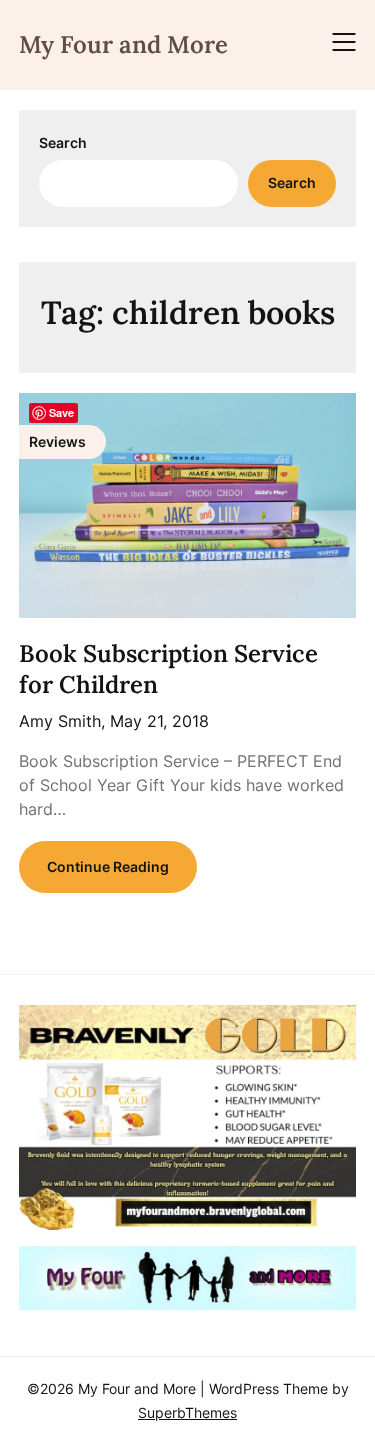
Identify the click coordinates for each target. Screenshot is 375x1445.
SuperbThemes (187, 1412)
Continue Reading (108, 866)
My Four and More (123, 44)
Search (63, 142)
